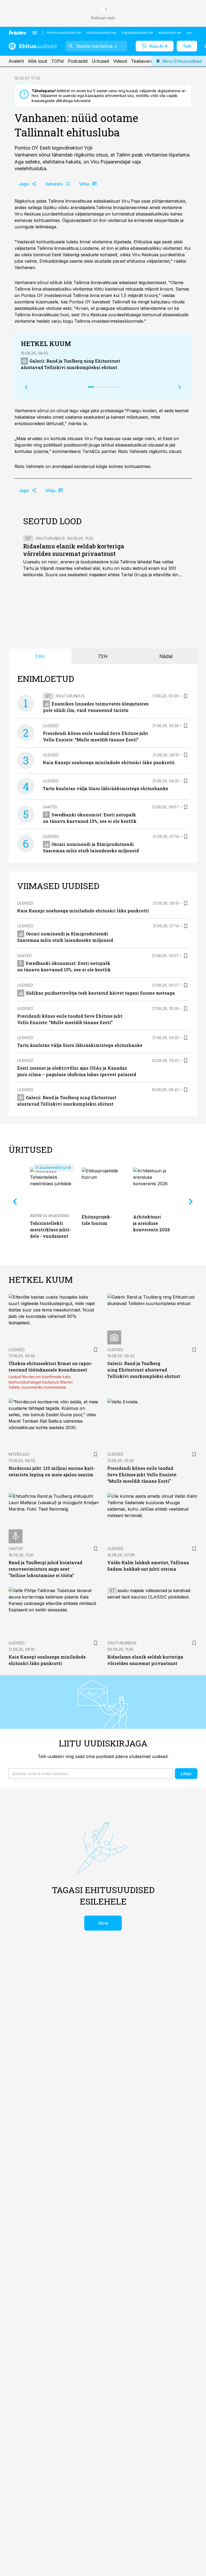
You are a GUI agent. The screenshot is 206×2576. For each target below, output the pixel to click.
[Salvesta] (186, 696)
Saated (50, 807)
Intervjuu (19, 1454)
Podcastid (78, 61)
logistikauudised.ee (137, 33)
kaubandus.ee (170, 33)
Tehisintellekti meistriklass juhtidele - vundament (51, 1230)
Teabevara (142, 61)
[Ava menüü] (35, 33)
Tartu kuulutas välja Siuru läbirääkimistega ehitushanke (106, 788)
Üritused (100, 61)
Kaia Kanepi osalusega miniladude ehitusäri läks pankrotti (109, 762)
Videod (120, 61)
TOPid (57, 61)
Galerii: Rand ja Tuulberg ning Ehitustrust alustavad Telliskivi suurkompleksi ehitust (144, 1370)
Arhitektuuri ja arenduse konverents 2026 (151, 1223)
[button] (91, 1774)
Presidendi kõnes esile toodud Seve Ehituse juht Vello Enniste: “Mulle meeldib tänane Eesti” (142, 1475)
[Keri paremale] (180, 387)
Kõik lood (38, 61)
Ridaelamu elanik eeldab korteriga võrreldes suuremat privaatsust (74, 550)
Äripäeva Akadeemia (49, 1216)
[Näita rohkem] (189, 33)
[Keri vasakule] (26, 387)
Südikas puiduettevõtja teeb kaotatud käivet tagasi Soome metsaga (100, 993)
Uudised (51, 726)
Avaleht (16, 61)
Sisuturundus (50, 538)
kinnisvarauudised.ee (64, 33)
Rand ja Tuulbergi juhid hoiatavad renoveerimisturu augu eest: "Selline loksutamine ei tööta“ (45, 1569)
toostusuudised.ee (101, 33)
